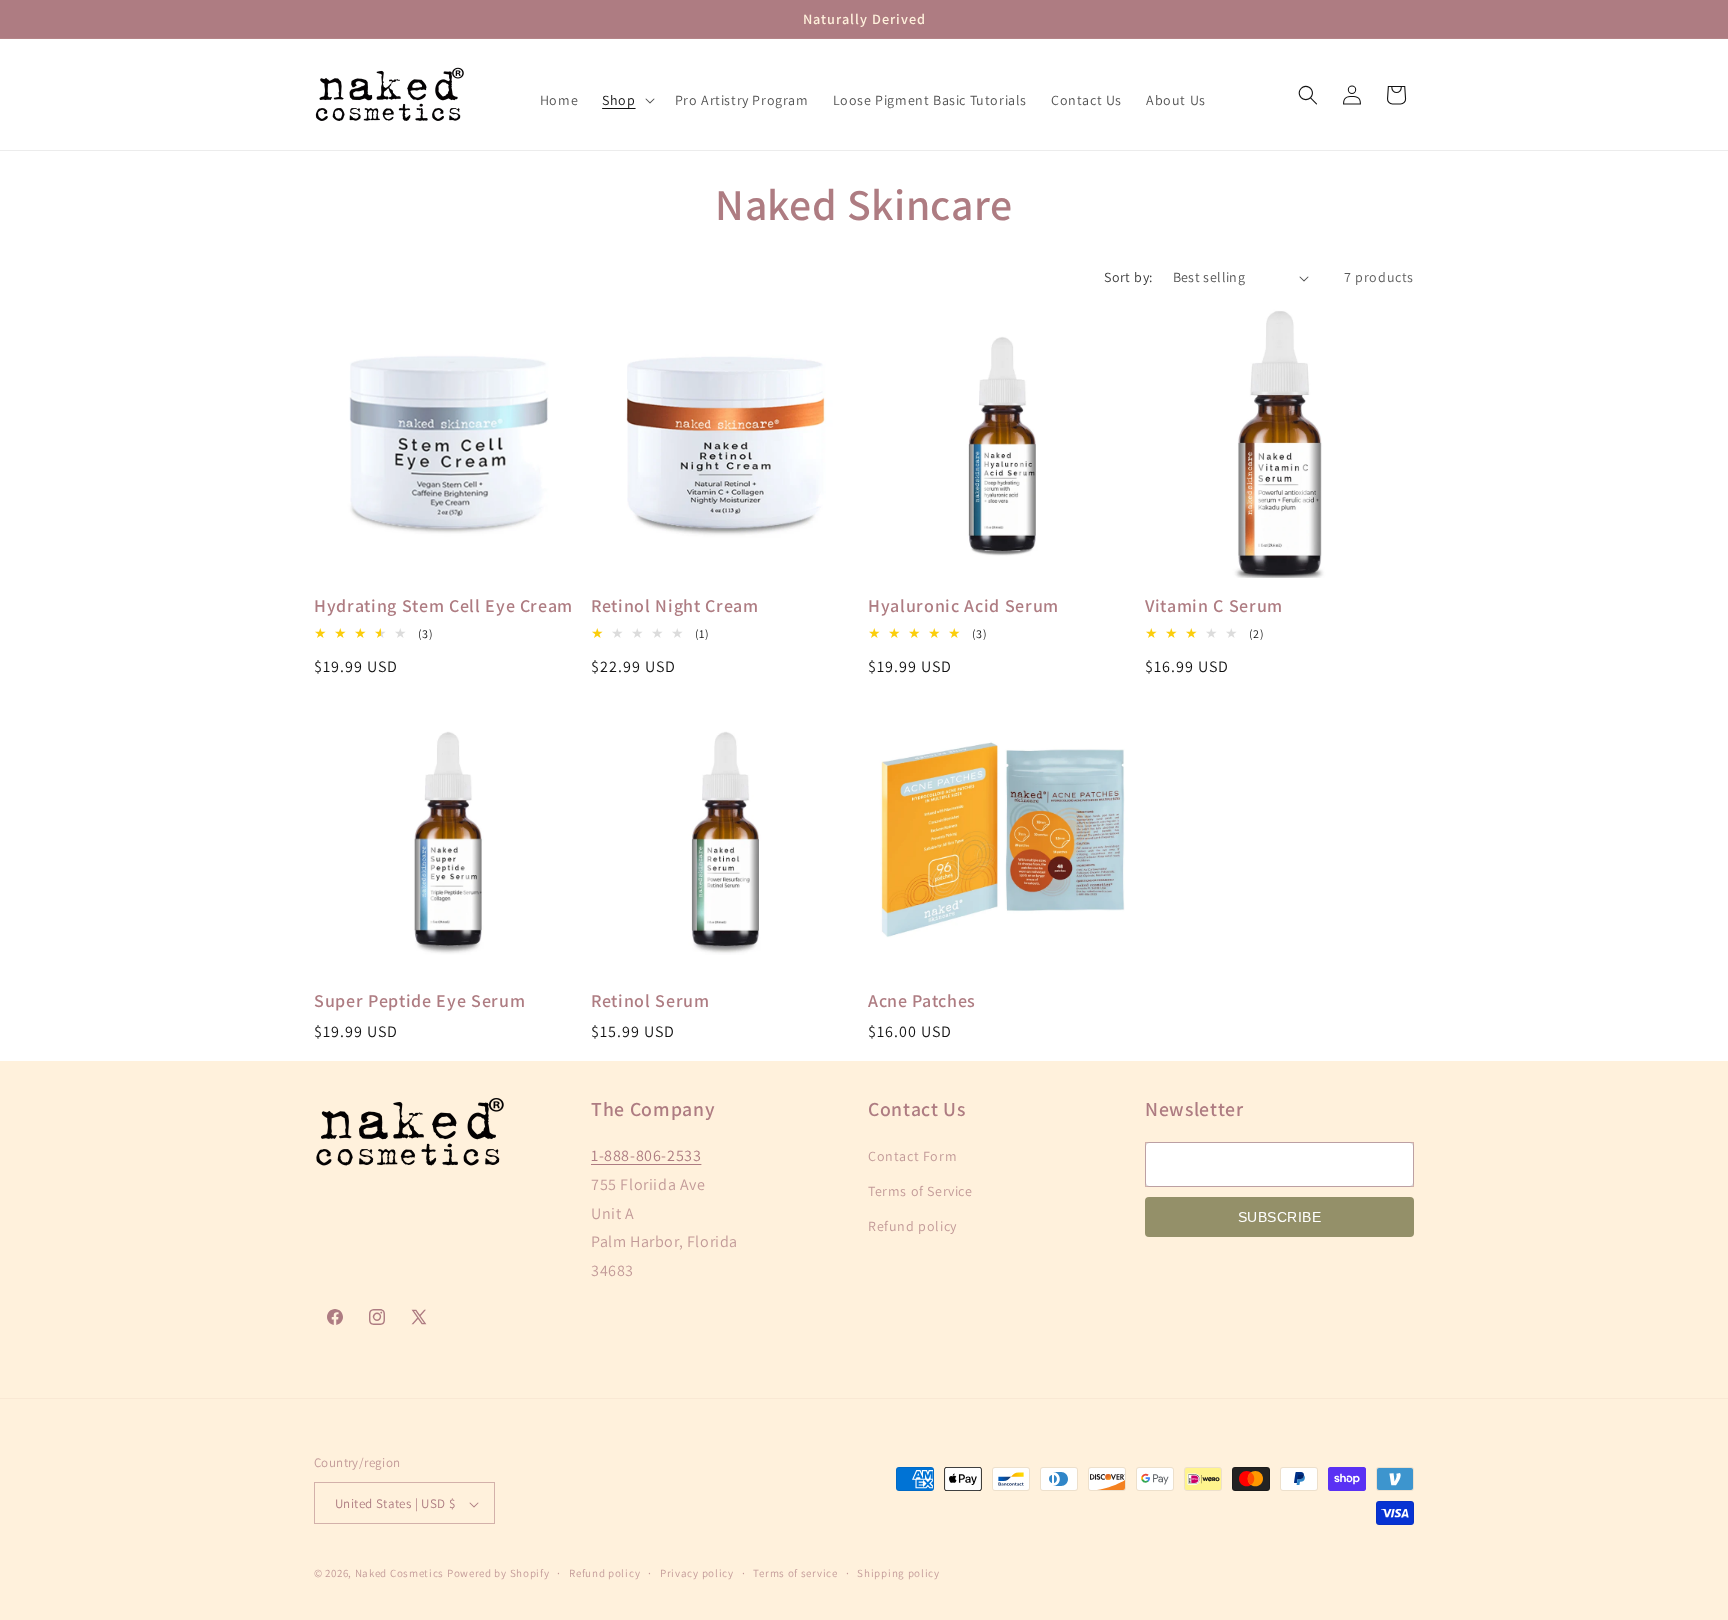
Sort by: (1128, 277)
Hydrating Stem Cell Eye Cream (443, 606)
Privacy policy (697, 1573)
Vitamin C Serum (1214, 606)
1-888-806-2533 (646, 1155)
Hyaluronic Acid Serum (963, 606)
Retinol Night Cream (675, 606)
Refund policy (912, 1227)
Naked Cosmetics (400, 1574)
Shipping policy (898, 1573)
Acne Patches (922, 1001)
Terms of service (795, 1573)
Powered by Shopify (498, 1574)
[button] (626, 100)
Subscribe (1280, 1217)
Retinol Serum (650, 1001)
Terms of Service (920, 1191)
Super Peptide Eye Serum (419, 1001)
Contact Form (912, 1156)
